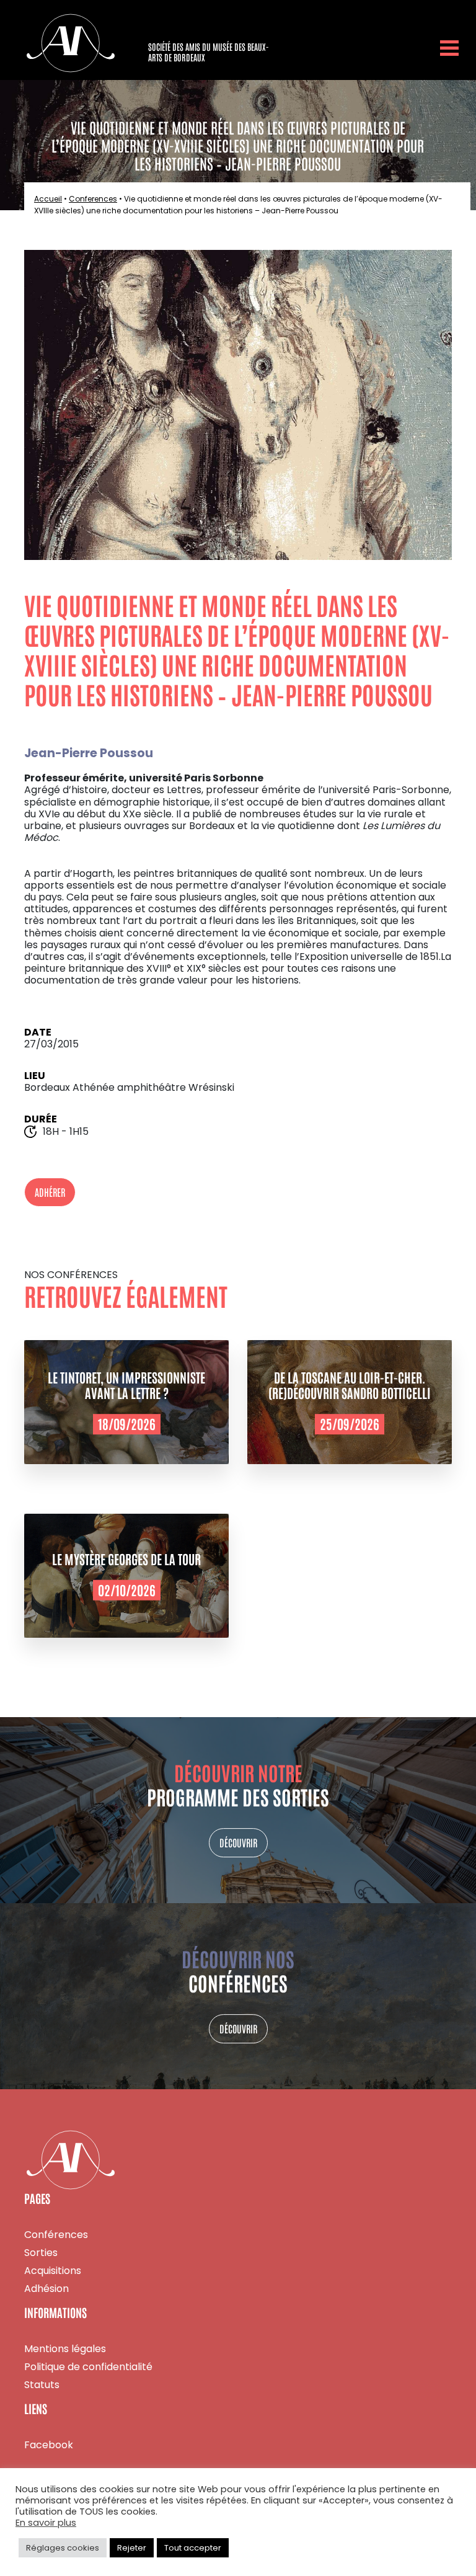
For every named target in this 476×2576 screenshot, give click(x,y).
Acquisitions (53, 2271)
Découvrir (238, 1842)
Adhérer (50, 1192)
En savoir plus (46, 2523)
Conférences (56, 2235)
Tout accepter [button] (193, 2548)
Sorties (41, 2253)
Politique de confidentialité (88, 2367)
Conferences (93, 199)
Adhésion (46, 2289)
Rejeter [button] (132, 2548)
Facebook (49, 2445)
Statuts (42, 2385)
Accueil (48, 199)
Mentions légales (65, 2349)
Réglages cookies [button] (63, 2548)
